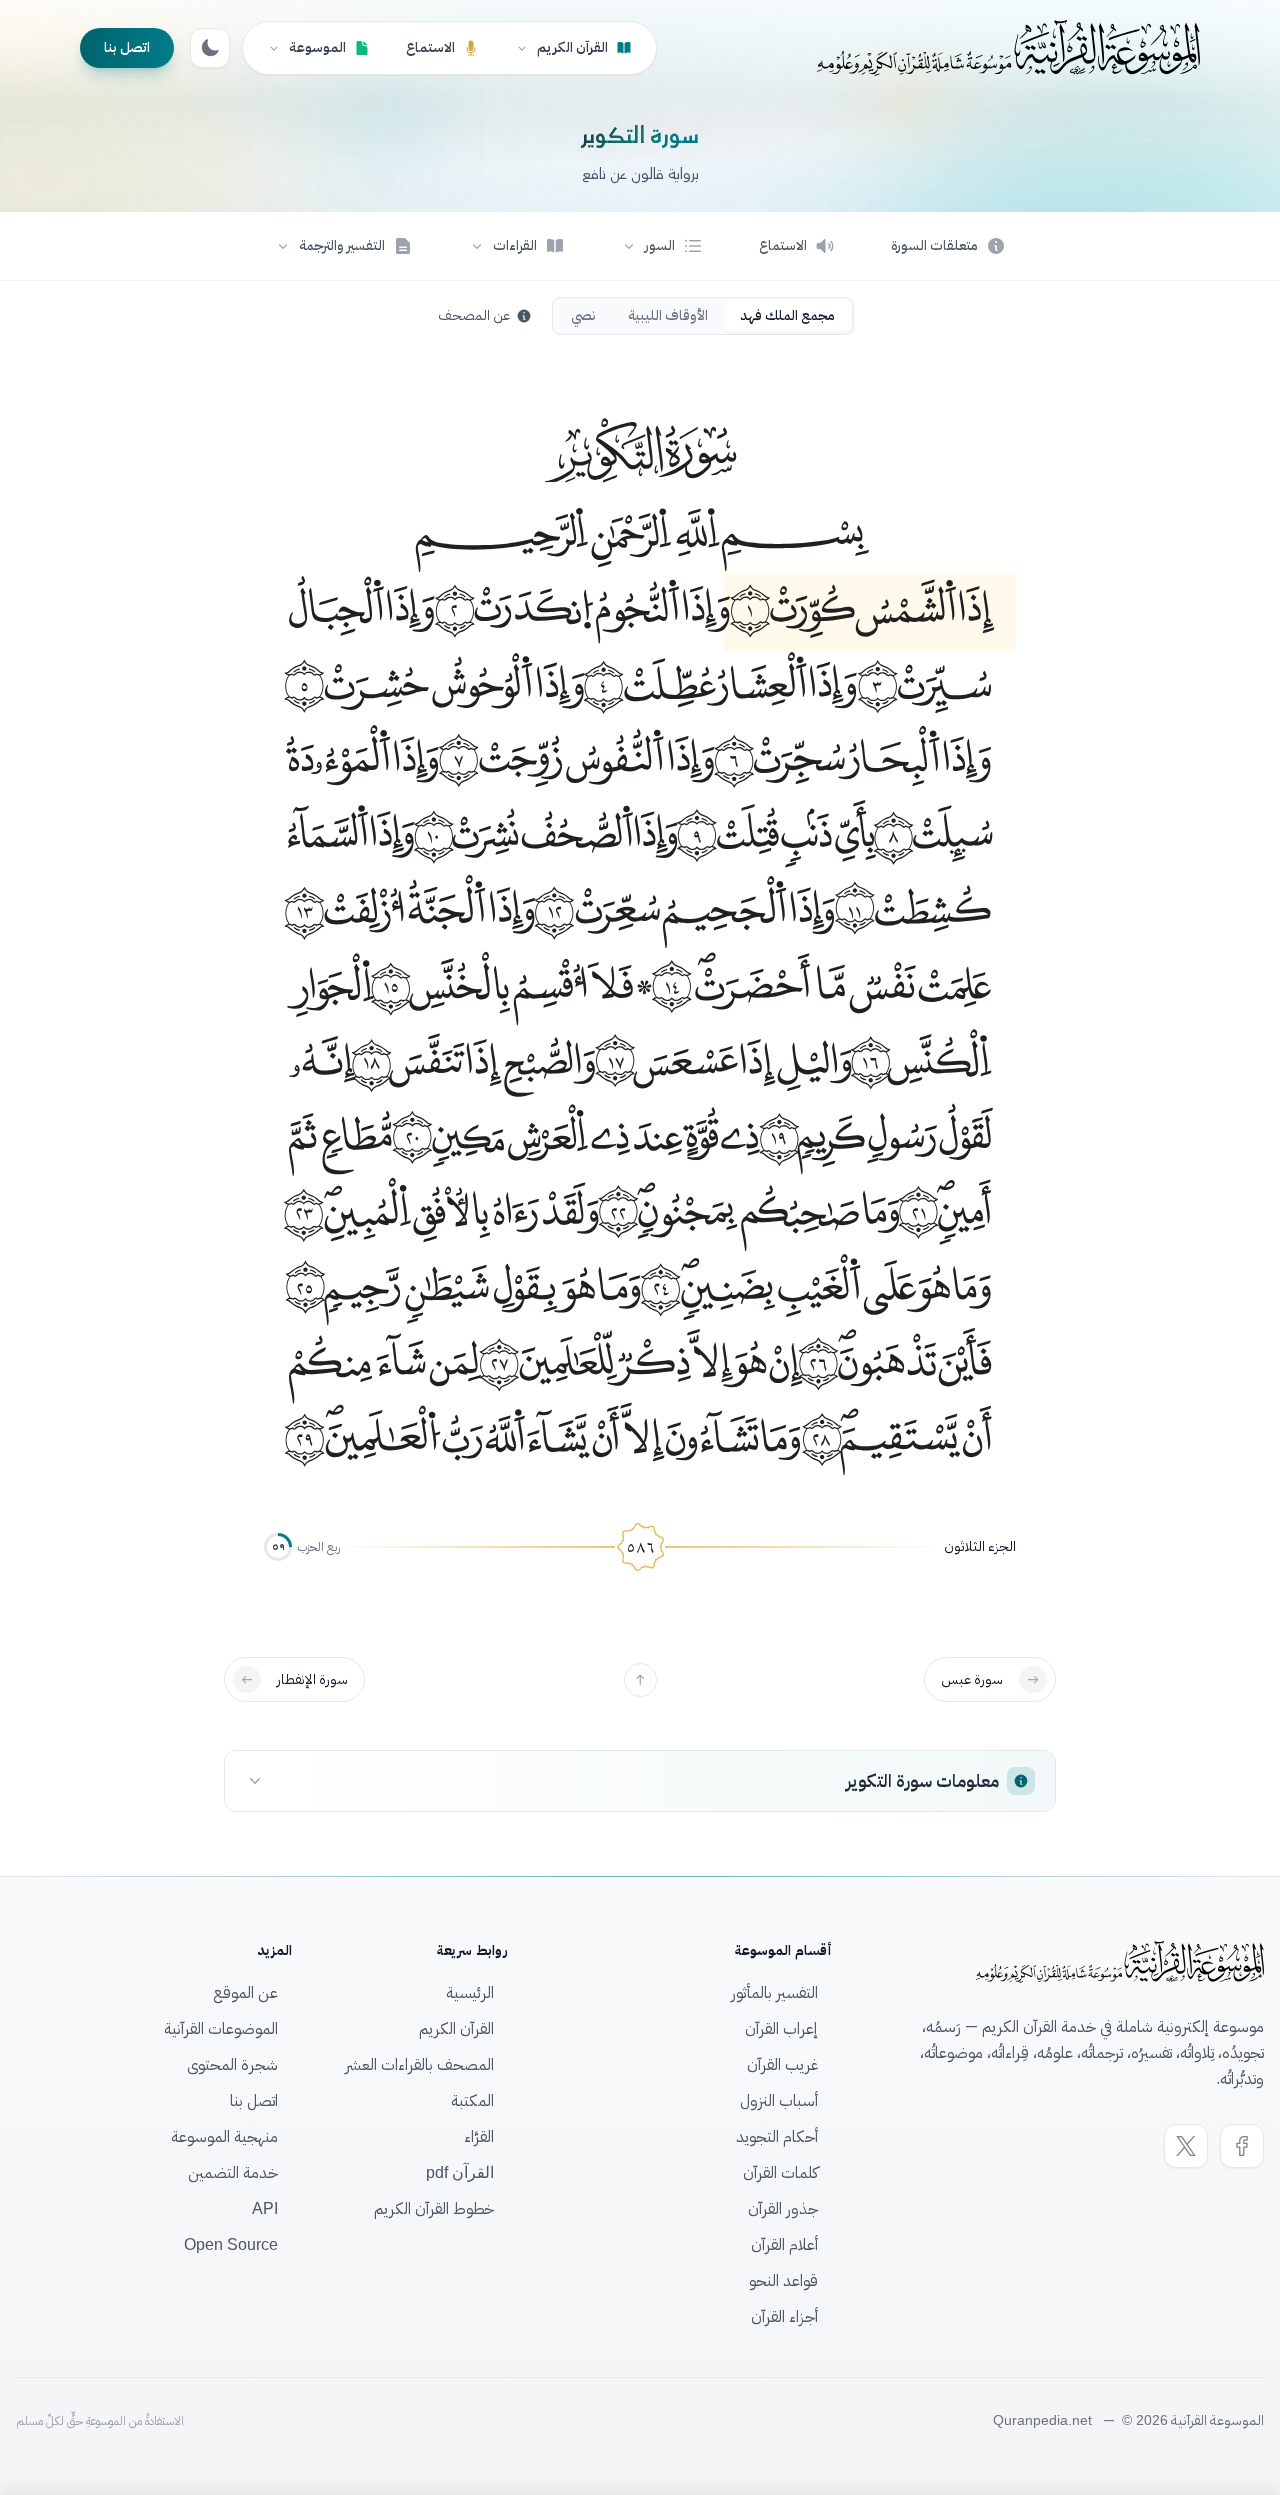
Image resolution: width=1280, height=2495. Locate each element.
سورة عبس (972, 1679)
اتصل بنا (127, 47)
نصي (583, 315)
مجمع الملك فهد (787, 315)
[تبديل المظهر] (210, 48)
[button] (662, 246)
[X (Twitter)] (1186, 2146)
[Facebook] (1242, 2146)
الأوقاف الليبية (668, 315)
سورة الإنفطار (312, 1679)
